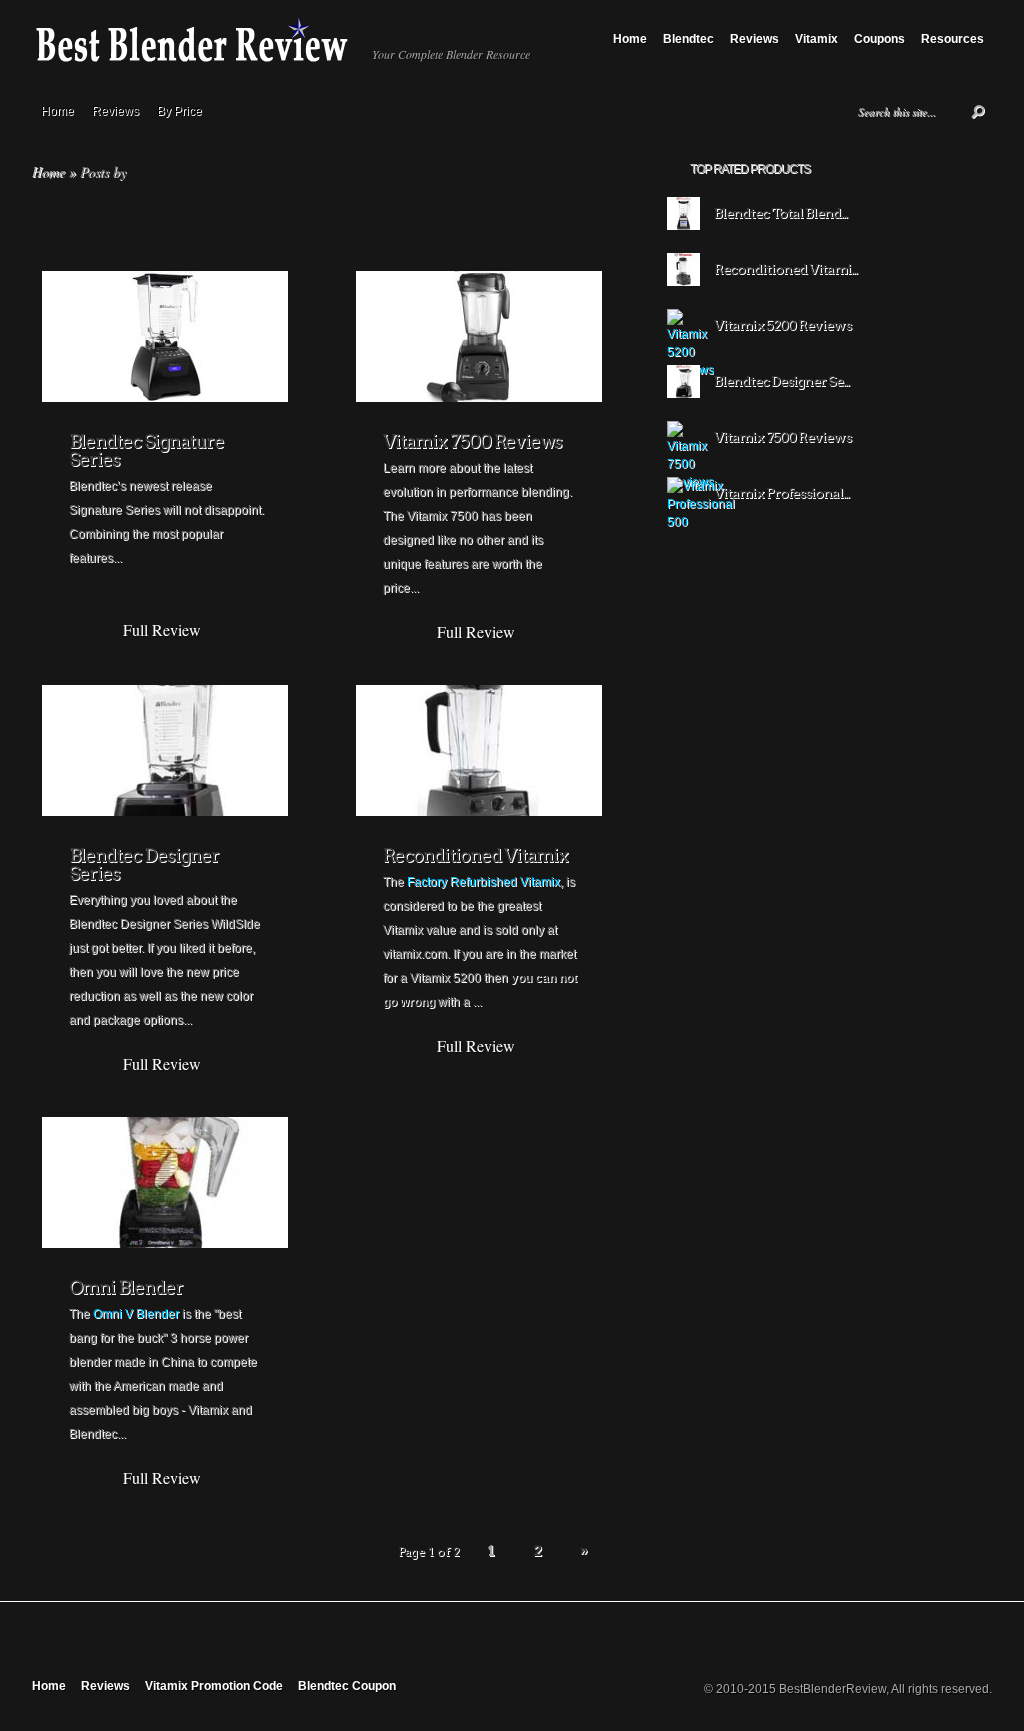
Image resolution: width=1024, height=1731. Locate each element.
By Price (179, 111)
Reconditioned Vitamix (475, 855)
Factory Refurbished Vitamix (483, 882)
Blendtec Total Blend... (780, 213)
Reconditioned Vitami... (785, 269)
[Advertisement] (831, 676)
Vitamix (816, 39)
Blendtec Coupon (347, 1686)
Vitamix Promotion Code (214, 1686)
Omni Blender (126, 1287)
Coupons (879, 39)
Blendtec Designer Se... (781, 381)
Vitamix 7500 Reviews (472, 441)
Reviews (754, 39)
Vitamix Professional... (781, 493)
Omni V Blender (136, 1314)
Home (630, 39)
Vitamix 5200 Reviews (782, 325)
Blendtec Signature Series (146, 450)
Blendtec (688, 39)
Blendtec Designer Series (144, 864)
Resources (952, 39)
